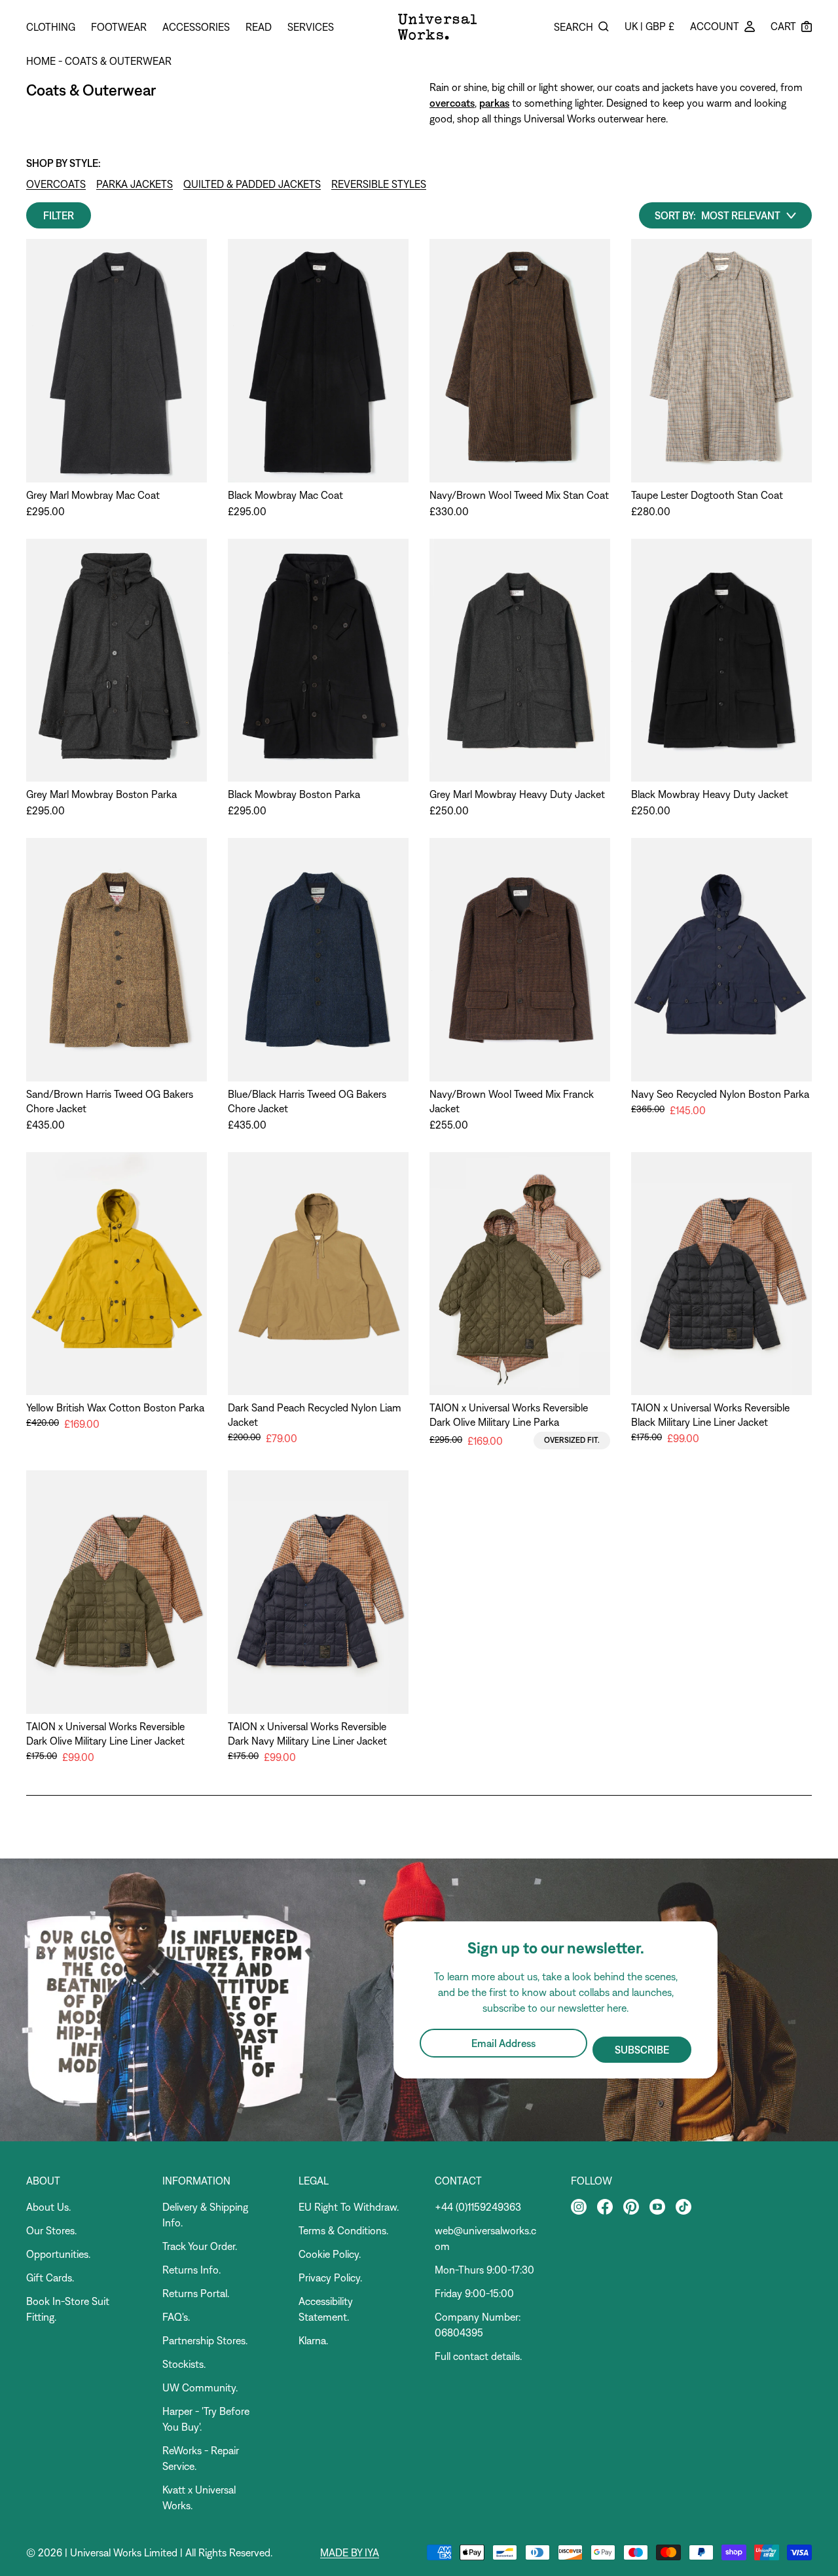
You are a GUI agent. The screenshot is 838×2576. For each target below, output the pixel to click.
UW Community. (200, 2387)
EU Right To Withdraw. (349, 2207)
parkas (494, 103)
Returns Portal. (196, 2293)
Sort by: (675, 215)
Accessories (196, 27)
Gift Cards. (50, 2277)
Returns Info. (191, 2270)
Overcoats (56, 184)
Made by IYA (350, 2552)
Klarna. (313, 2340)
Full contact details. (478, 2356)
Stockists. (184, 2364)
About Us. (48, 2207)
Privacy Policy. (330, 2277)
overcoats (452, 103)
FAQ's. (176, 2317)
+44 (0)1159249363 (478, 2207)
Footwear (119, 27)
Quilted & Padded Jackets (252, 184)
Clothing (51, 27)
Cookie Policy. (330, 2254)
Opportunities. (58, 2254)
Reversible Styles (379, 184)
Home (41, 61)
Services (311, 27)
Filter (59, 215)
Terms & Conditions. (343, 2230)
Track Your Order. (200, 2246)
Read (259, 27)
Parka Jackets (135, 184)
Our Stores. (51, 2230)
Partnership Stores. (205, 2340)
